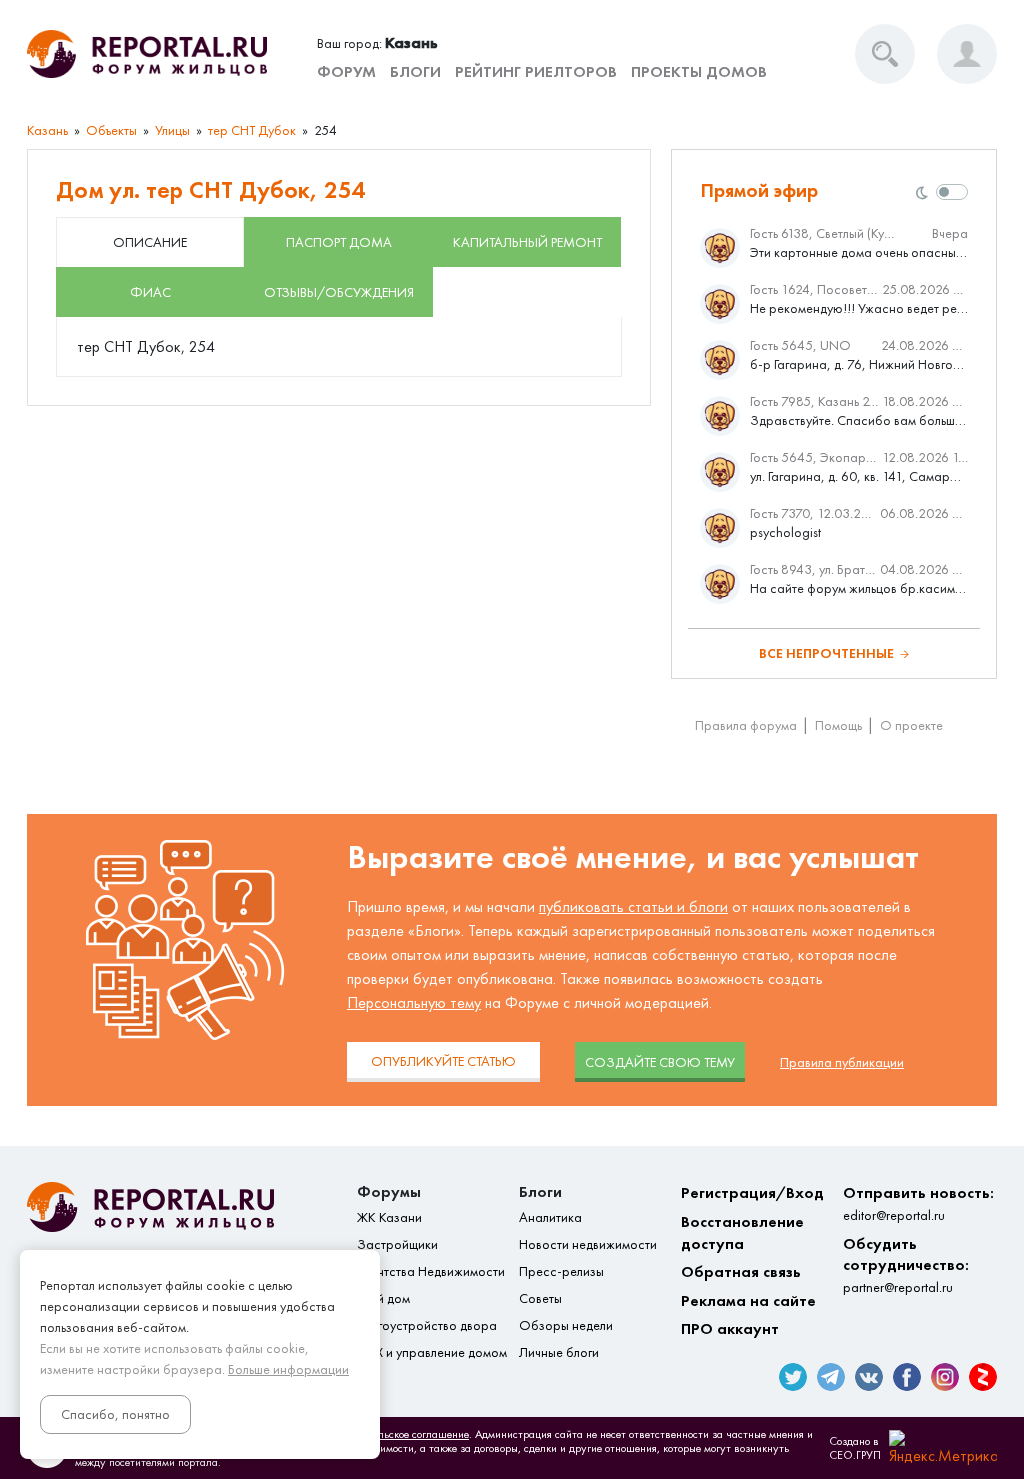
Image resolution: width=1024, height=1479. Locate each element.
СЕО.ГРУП (855, 1455)
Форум (346, 71)
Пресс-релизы (561, 1271)
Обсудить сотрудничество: (906, 1265)
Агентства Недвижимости (431, 1271)
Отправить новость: (918, 1203)
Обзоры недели (566, 1325)
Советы (540, 1298)
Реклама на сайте (748, 1300)
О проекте (911, 725)
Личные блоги (559, 1352)
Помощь (838, 725)
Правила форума (746, 725)
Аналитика (550, 1217)
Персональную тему (414, 1002)
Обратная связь (741, 1271)
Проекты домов (699, 71)
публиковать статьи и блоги (633, 906)
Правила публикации (842, 1062)
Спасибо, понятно (115, 1414)
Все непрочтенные (826, 653)
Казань (47, 130)
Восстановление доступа (742, 1232)
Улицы (172, 130)
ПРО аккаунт (730, 1328)
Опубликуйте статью (443, 1061)
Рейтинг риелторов (536, 71)
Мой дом (383, 1298)
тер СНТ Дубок (252, 130)
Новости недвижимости (588, 1244)
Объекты (111, 130)
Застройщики (397, 1244)
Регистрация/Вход (752, 1192)
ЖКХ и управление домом (432, 1352)
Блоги (415, 71)
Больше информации (288, 1369)
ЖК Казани (389, 1217)
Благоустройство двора (427, 1325)
